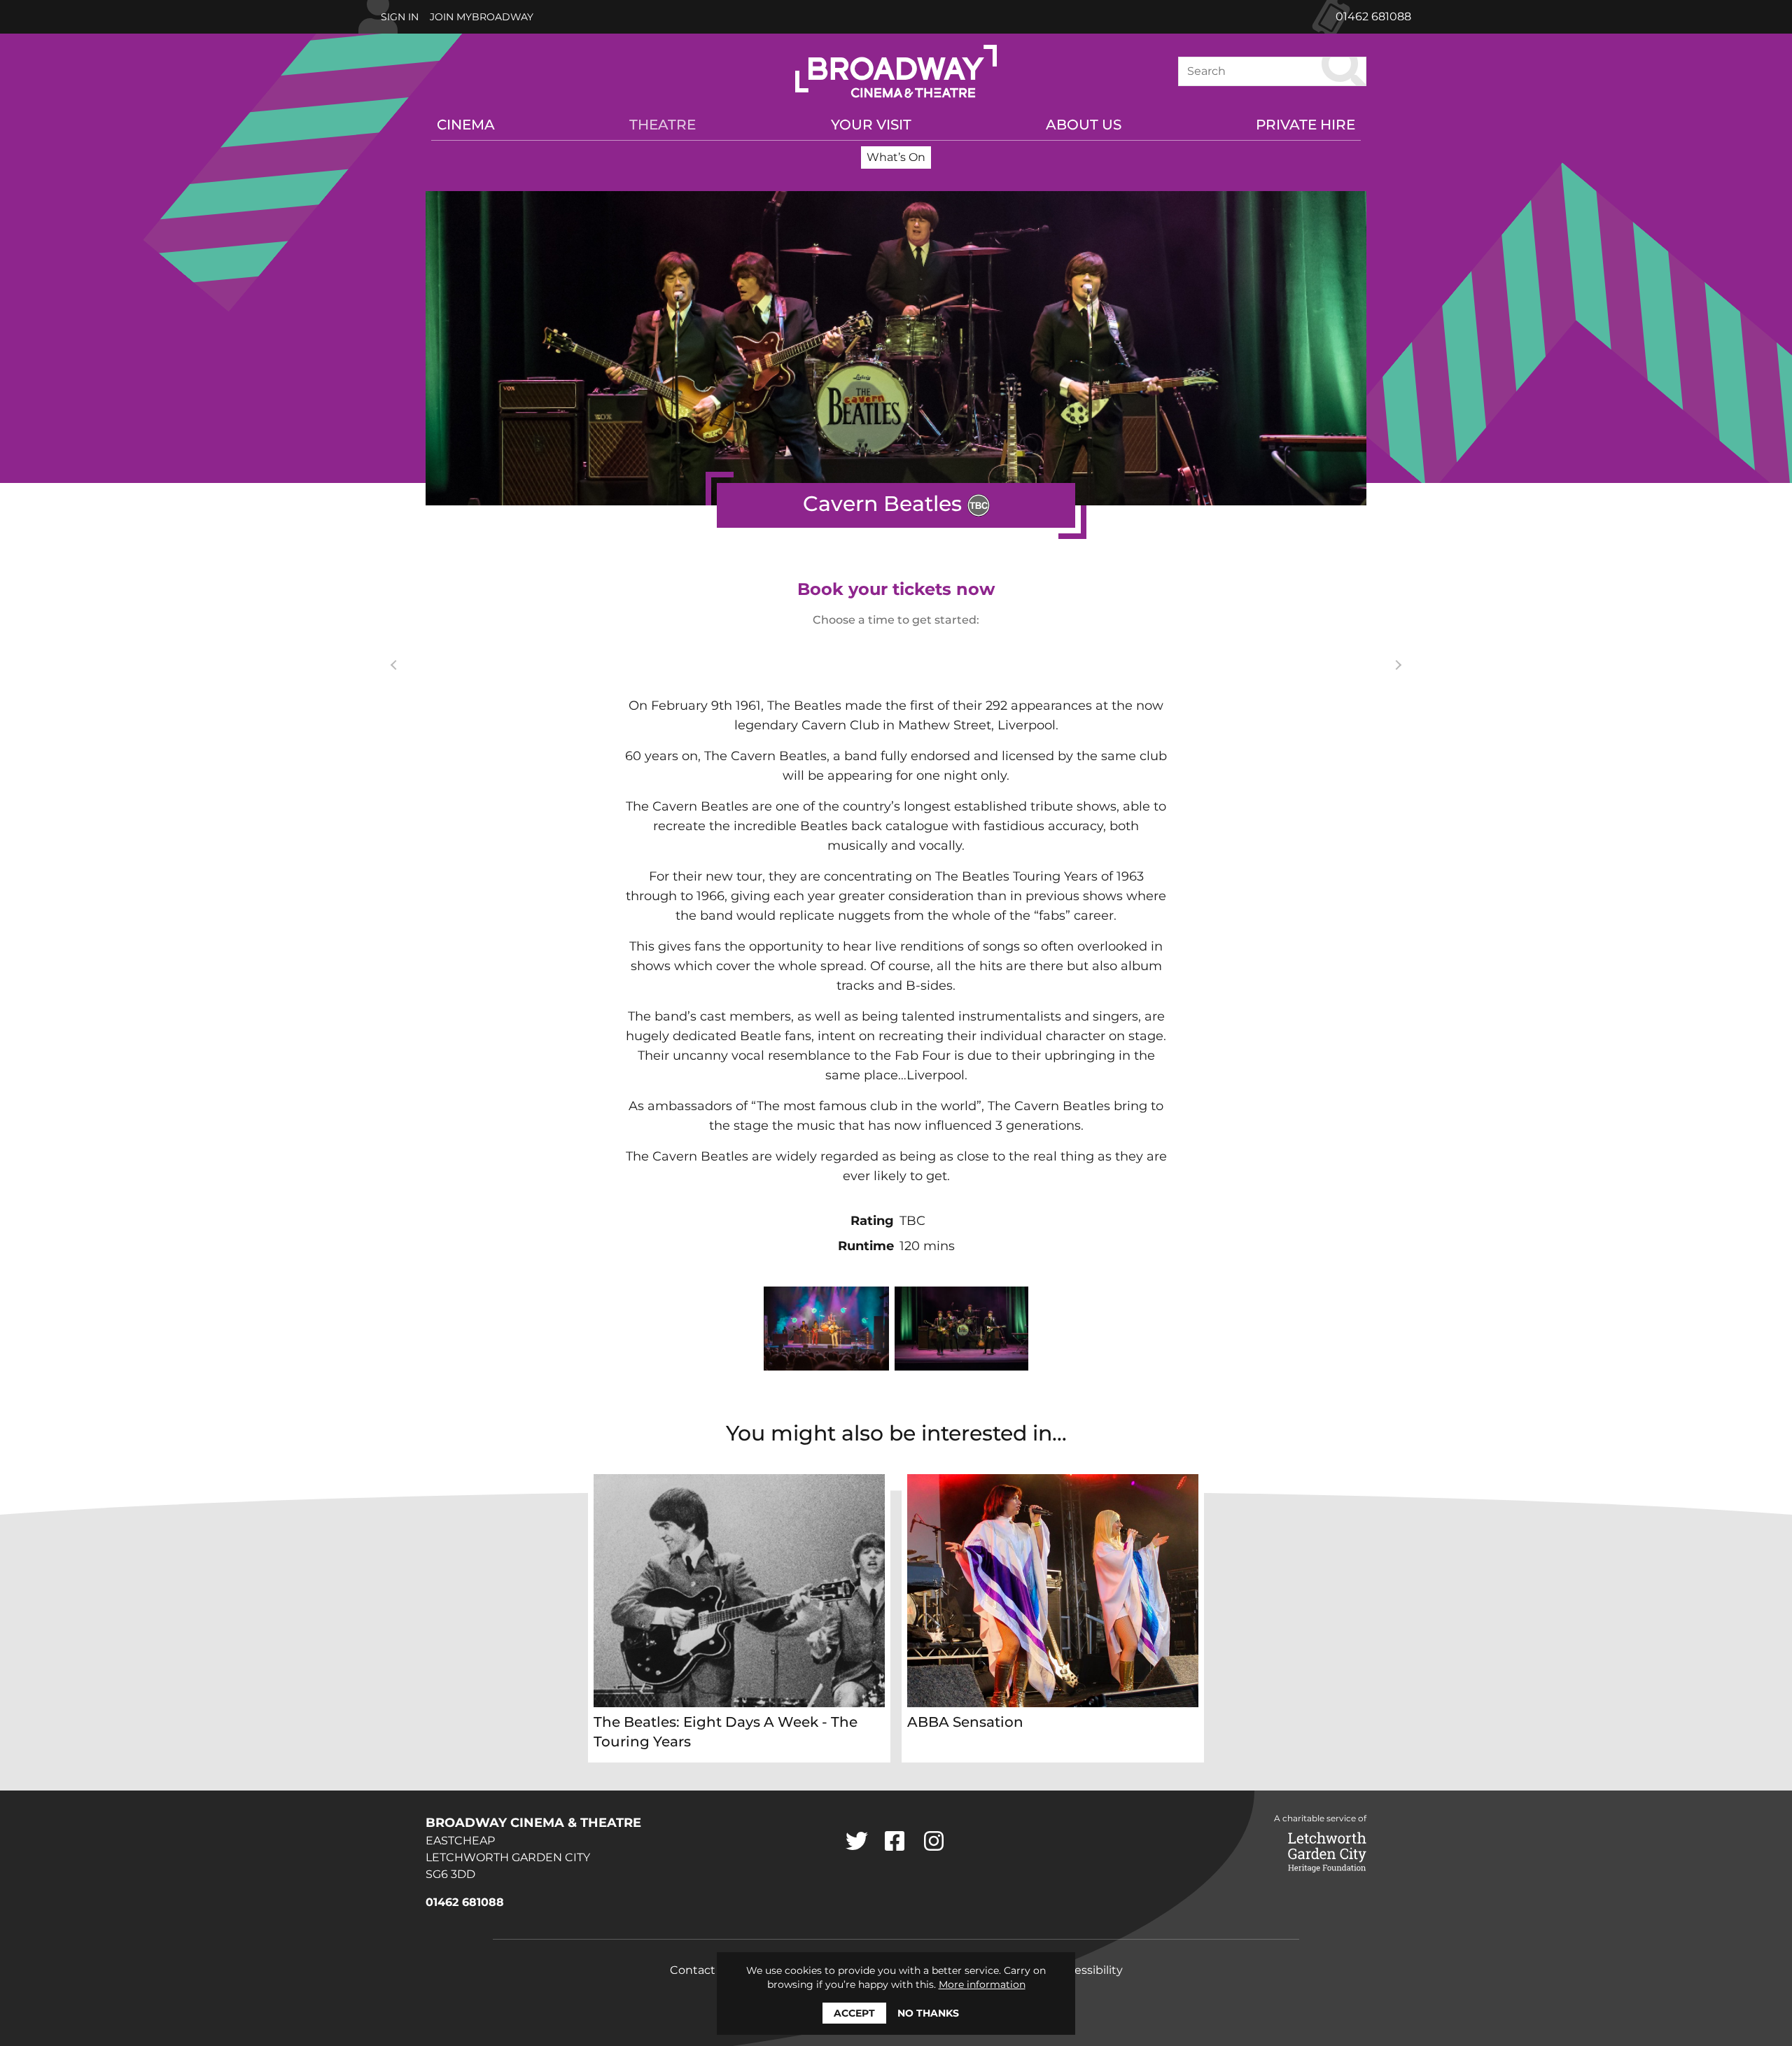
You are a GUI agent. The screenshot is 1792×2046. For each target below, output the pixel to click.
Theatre (663, 125)
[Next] (1396, 665)
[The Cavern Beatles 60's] (827, 1329)
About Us (1084, 125)
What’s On (896, 157)
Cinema (466, 125)
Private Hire (1305, 125)
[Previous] (395, 665)
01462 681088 (1373, 16)
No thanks (928, 2013)
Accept (854, 2013)
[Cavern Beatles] (961, 1329)
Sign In (400, 17)
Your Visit (871, 125)
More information (982, 1984)
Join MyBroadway (482, 17)
